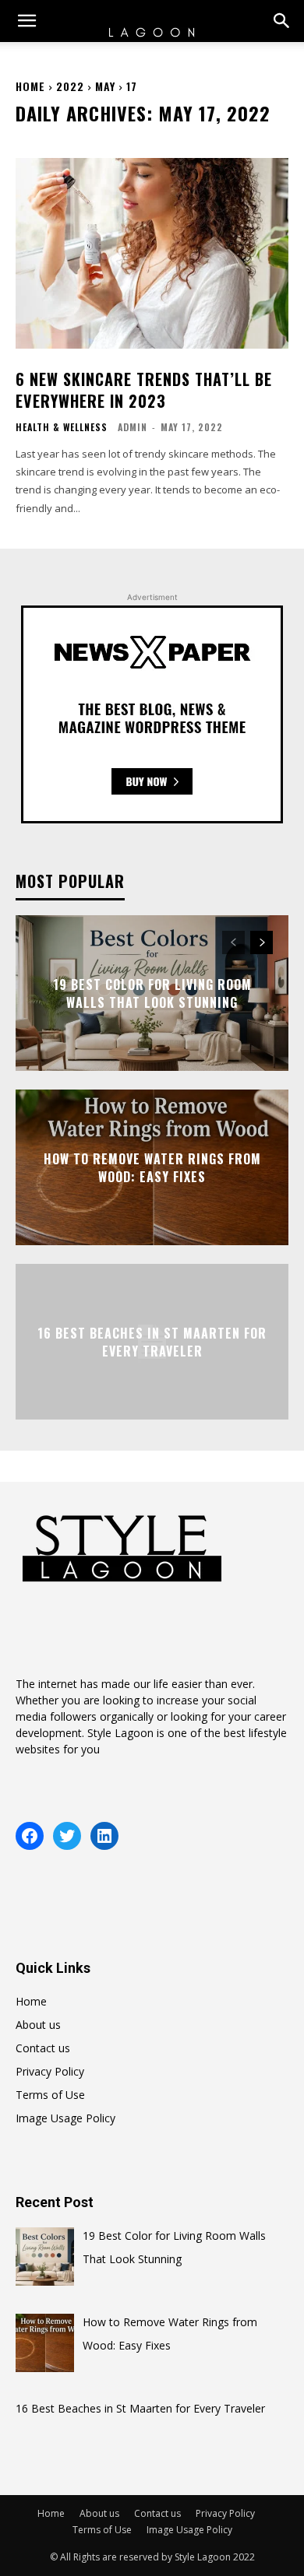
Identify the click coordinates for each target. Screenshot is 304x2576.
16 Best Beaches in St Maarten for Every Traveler (152, 1342)
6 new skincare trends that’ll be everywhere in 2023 (144, 390)
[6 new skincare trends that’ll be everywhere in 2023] (152, 253)
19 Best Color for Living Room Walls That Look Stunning (152, 993)
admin (133, 427)
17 (132, 86)
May (105, 86)
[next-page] (262, 942)
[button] (27, 21)
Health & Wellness (62, 427)
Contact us (43, 2048)
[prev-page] (233, 942)
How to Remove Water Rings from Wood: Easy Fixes (152, 1167)
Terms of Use (50, 2095)
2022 (70, 86)
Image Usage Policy (65, 2118)
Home (30, 86)
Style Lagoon (120, 1733)
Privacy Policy (50, 2071)
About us (38, 2025)
